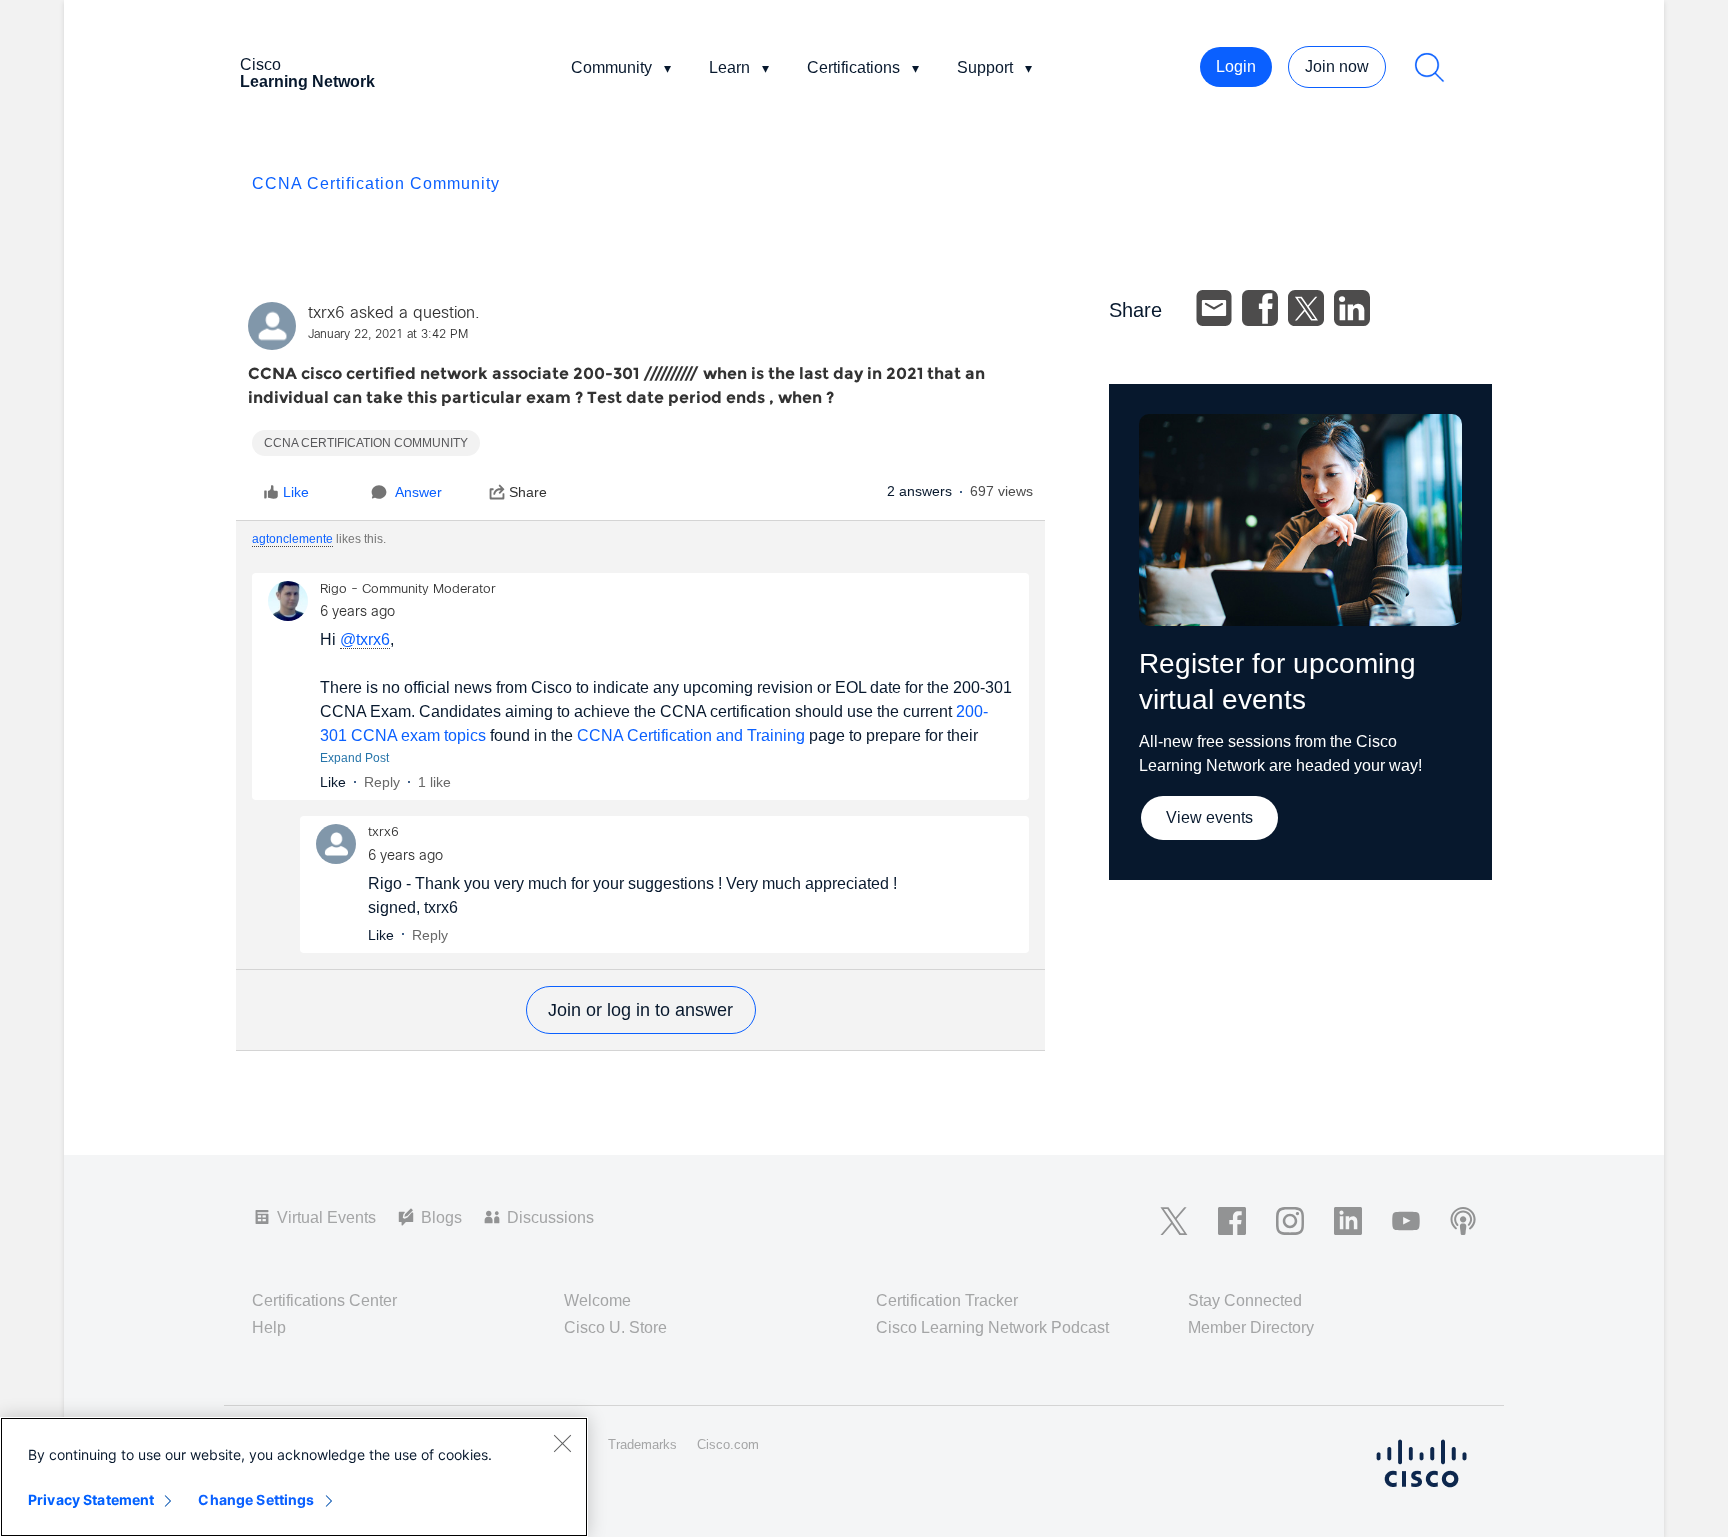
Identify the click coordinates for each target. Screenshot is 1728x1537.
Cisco (307, 73)
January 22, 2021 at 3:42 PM (388, 335)
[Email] (1214, 308)
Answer (418, 492)
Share (528, 492)
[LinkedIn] (1352, 308)
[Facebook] (1260, 308)
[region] (294, 1477)
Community (611, 67)
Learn (729, 67)
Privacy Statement (91, 1499)
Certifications (853, 67)
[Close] (562, 1443)
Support (985, 67)
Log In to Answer (641, 1010)
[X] (1306, 308)
